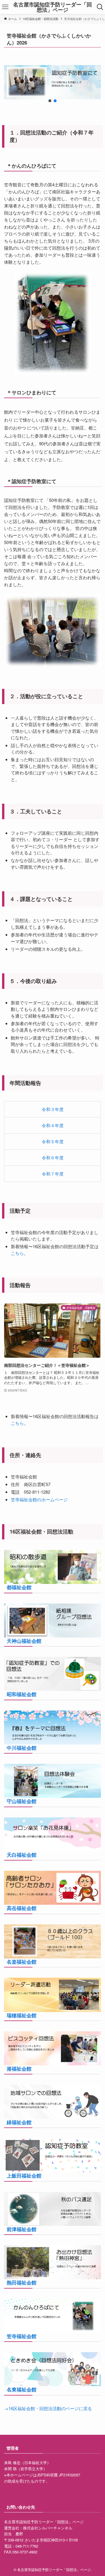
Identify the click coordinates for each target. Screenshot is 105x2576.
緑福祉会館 (19, 2122)
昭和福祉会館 (22, 1694)
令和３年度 (53, 1109)
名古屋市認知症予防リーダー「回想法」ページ (52, 7)
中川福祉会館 (22, 1748)
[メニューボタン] (5, 7)
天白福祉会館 (22, 1855)
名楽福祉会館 (22, 1962)
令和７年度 (53, 1174)
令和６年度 (53, 1157)
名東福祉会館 (22, 2389)
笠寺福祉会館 (22, 2336)
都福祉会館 (19, 1587)
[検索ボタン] (100, 7)
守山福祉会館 (22, 1801)
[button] (50, 101)
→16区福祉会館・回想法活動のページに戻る (48, 2408)
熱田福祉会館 (22, 2282)
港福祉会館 (19, 2069)
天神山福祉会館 (24, 1641)
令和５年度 (53, 1141)
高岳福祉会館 (22, 1908)
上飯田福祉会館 (24, 2175)
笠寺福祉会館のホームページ (39, 1499)
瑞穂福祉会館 (22, 2015)
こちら (17, 1253)
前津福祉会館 (22, 2229)
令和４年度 (53, 1125)
